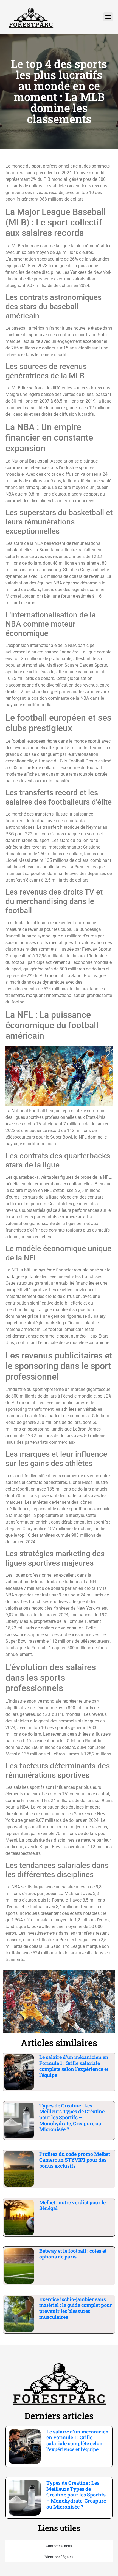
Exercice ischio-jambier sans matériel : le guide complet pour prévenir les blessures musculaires (76, 2308)
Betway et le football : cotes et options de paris (73, 2254)
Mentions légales (59, 2557)
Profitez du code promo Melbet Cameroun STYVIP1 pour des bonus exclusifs (75, 2160)
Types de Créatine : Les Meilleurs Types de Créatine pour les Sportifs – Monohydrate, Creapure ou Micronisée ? (72, 2117)
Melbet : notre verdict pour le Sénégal (72, 2205)
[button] (108, 17)
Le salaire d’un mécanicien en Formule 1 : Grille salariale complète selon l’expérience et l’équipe (74, 2066)
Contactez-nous (59, 2546)
